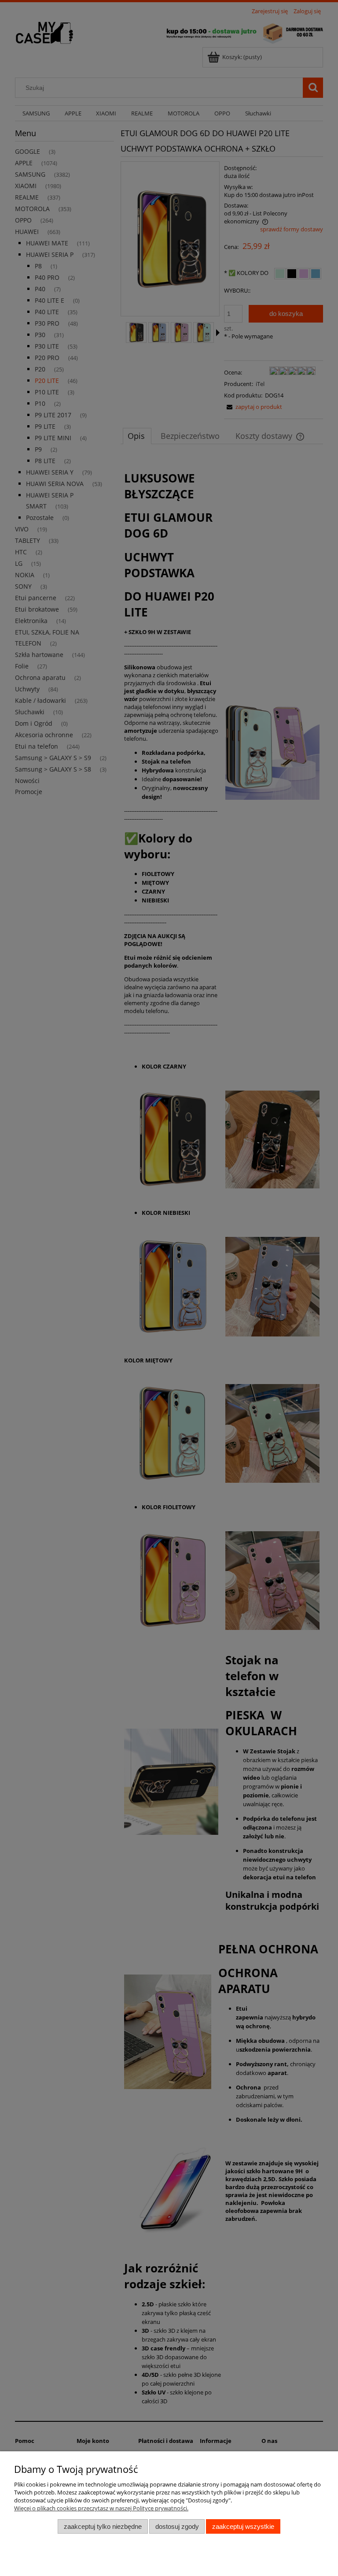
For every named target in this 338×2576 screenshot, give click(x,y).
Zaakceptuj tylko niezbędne (103, 2526)
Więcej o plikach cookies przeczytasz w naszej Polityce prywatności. (101, 2508)
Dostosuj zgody (177, 2526)
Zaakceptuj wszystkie (243, 2526)
